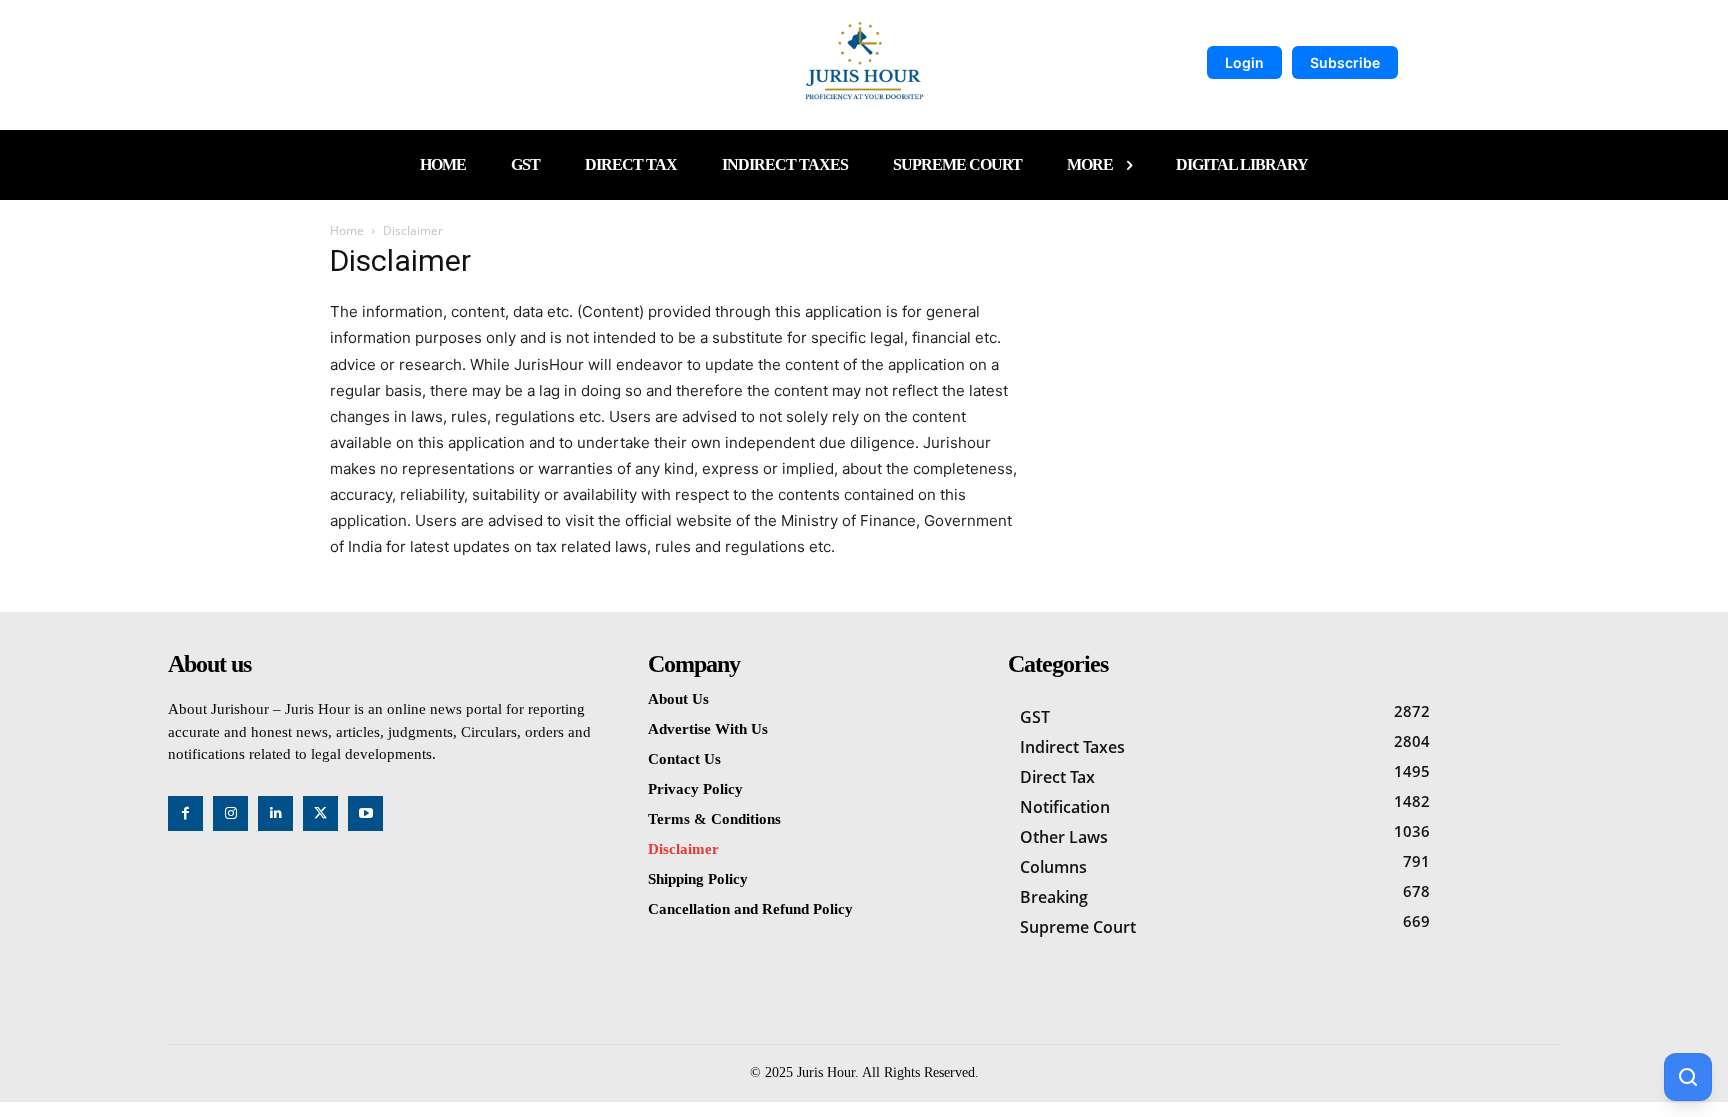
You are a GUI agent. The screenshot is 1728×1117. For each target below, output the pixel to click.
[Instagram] (230, 813)
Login (1244, 62)
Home (347, 230)
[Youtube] (365, 813)
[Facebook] (185, 813)
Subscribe (1345, 62)
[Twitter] (320, 813)
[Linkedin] (275, 813)
